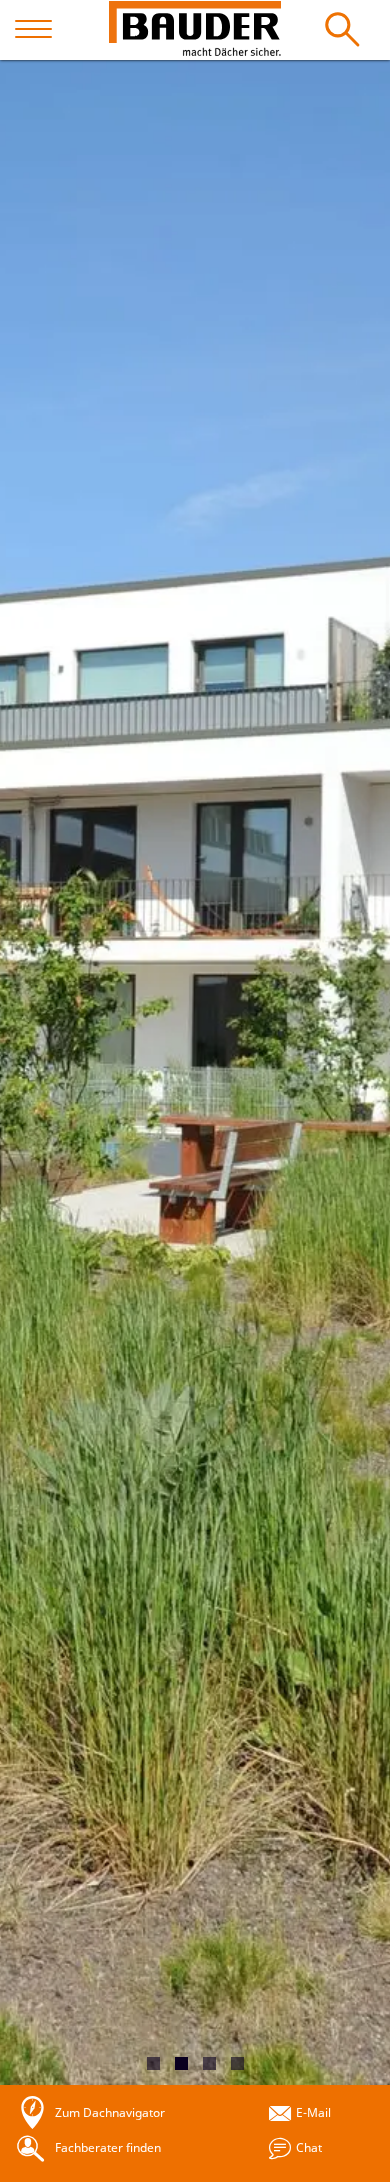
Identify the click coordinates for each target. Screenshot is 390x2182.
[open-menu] (42, 30)
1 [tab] (153, 2063)
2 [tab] (181, 2063)
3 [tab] (209, 2063)
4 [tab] (237, 2063)
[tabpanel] (195, 1072)
